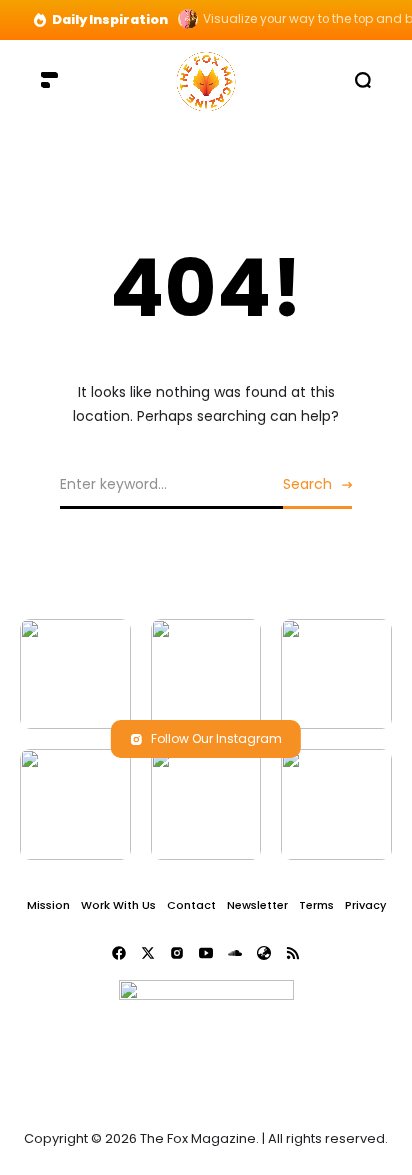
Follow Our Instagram (216, 738)
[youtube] (206, 953)
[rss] (293, 953)
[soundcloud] (235, 953)
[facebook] (119, 953)
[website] (264, 953)
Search (307, 484)
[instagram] (177, 953)
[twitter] (148, 953)
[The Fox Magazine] (206, 79)
